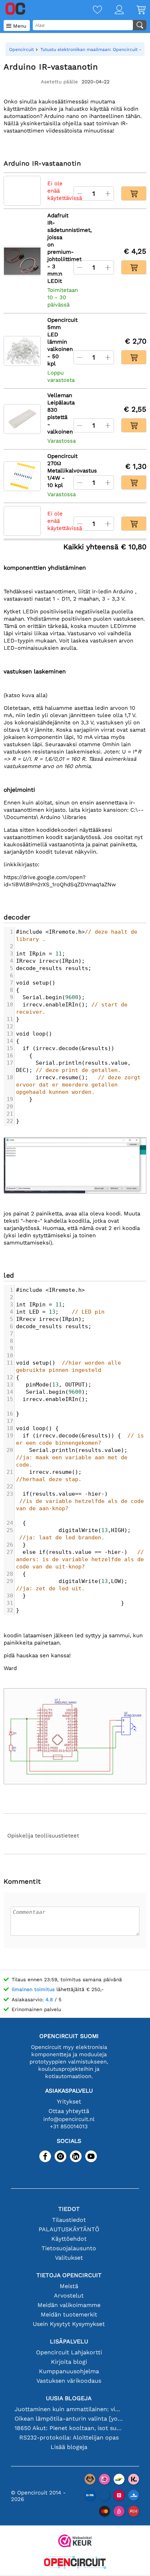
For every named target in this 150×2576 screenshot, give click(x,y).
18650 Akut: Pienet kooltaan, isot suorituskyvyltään (69, 2428)
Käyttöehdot (69, 2239)
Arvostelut (69, 2296)
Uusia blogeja (69, 2398)
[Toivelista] (91, 10)
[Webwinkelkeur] (75, 2542)
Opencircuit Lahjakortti (69, 2352)
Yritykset (69, 2102)
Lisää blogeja (69, 2447)
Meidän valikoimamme (69, 2305)
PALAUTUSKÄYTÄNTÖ (69, 2229)
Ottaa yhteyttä (69, 2111)
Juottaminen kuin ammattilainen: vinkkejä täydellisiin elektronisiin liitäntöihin (69, 2409)
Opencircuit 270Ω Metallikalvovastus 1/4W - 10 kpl (57, 471)
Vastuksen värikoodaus (69, 2381)
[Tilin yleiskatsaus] (113, 10)
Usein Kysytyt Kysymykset (69, 2324)
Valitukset (69, 2258)
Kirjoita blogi (69, 2362)
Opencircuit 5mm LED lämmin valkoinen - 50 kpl (57, 342)
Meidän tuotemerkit (69, 2314)
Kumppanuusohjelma (69, 2371)
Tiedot (69, 2209)
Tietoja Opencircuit (69, 2275)
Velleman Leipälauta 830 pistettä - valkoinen (57, 413)
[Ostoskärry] (135, 10)
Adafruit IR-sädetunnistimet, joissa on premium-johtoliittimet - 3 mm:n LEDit (57, 248)
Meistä (69, 2286)
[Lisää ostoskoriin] (134, 193)
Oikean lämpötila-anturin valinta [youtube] (69, 2419)
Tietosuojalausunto (69, 2248)
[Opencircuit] (75, 2563)
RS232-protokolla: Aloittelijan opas (69, 2437)
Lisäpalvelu (69, 2341)
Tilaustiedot (69, 2220)
